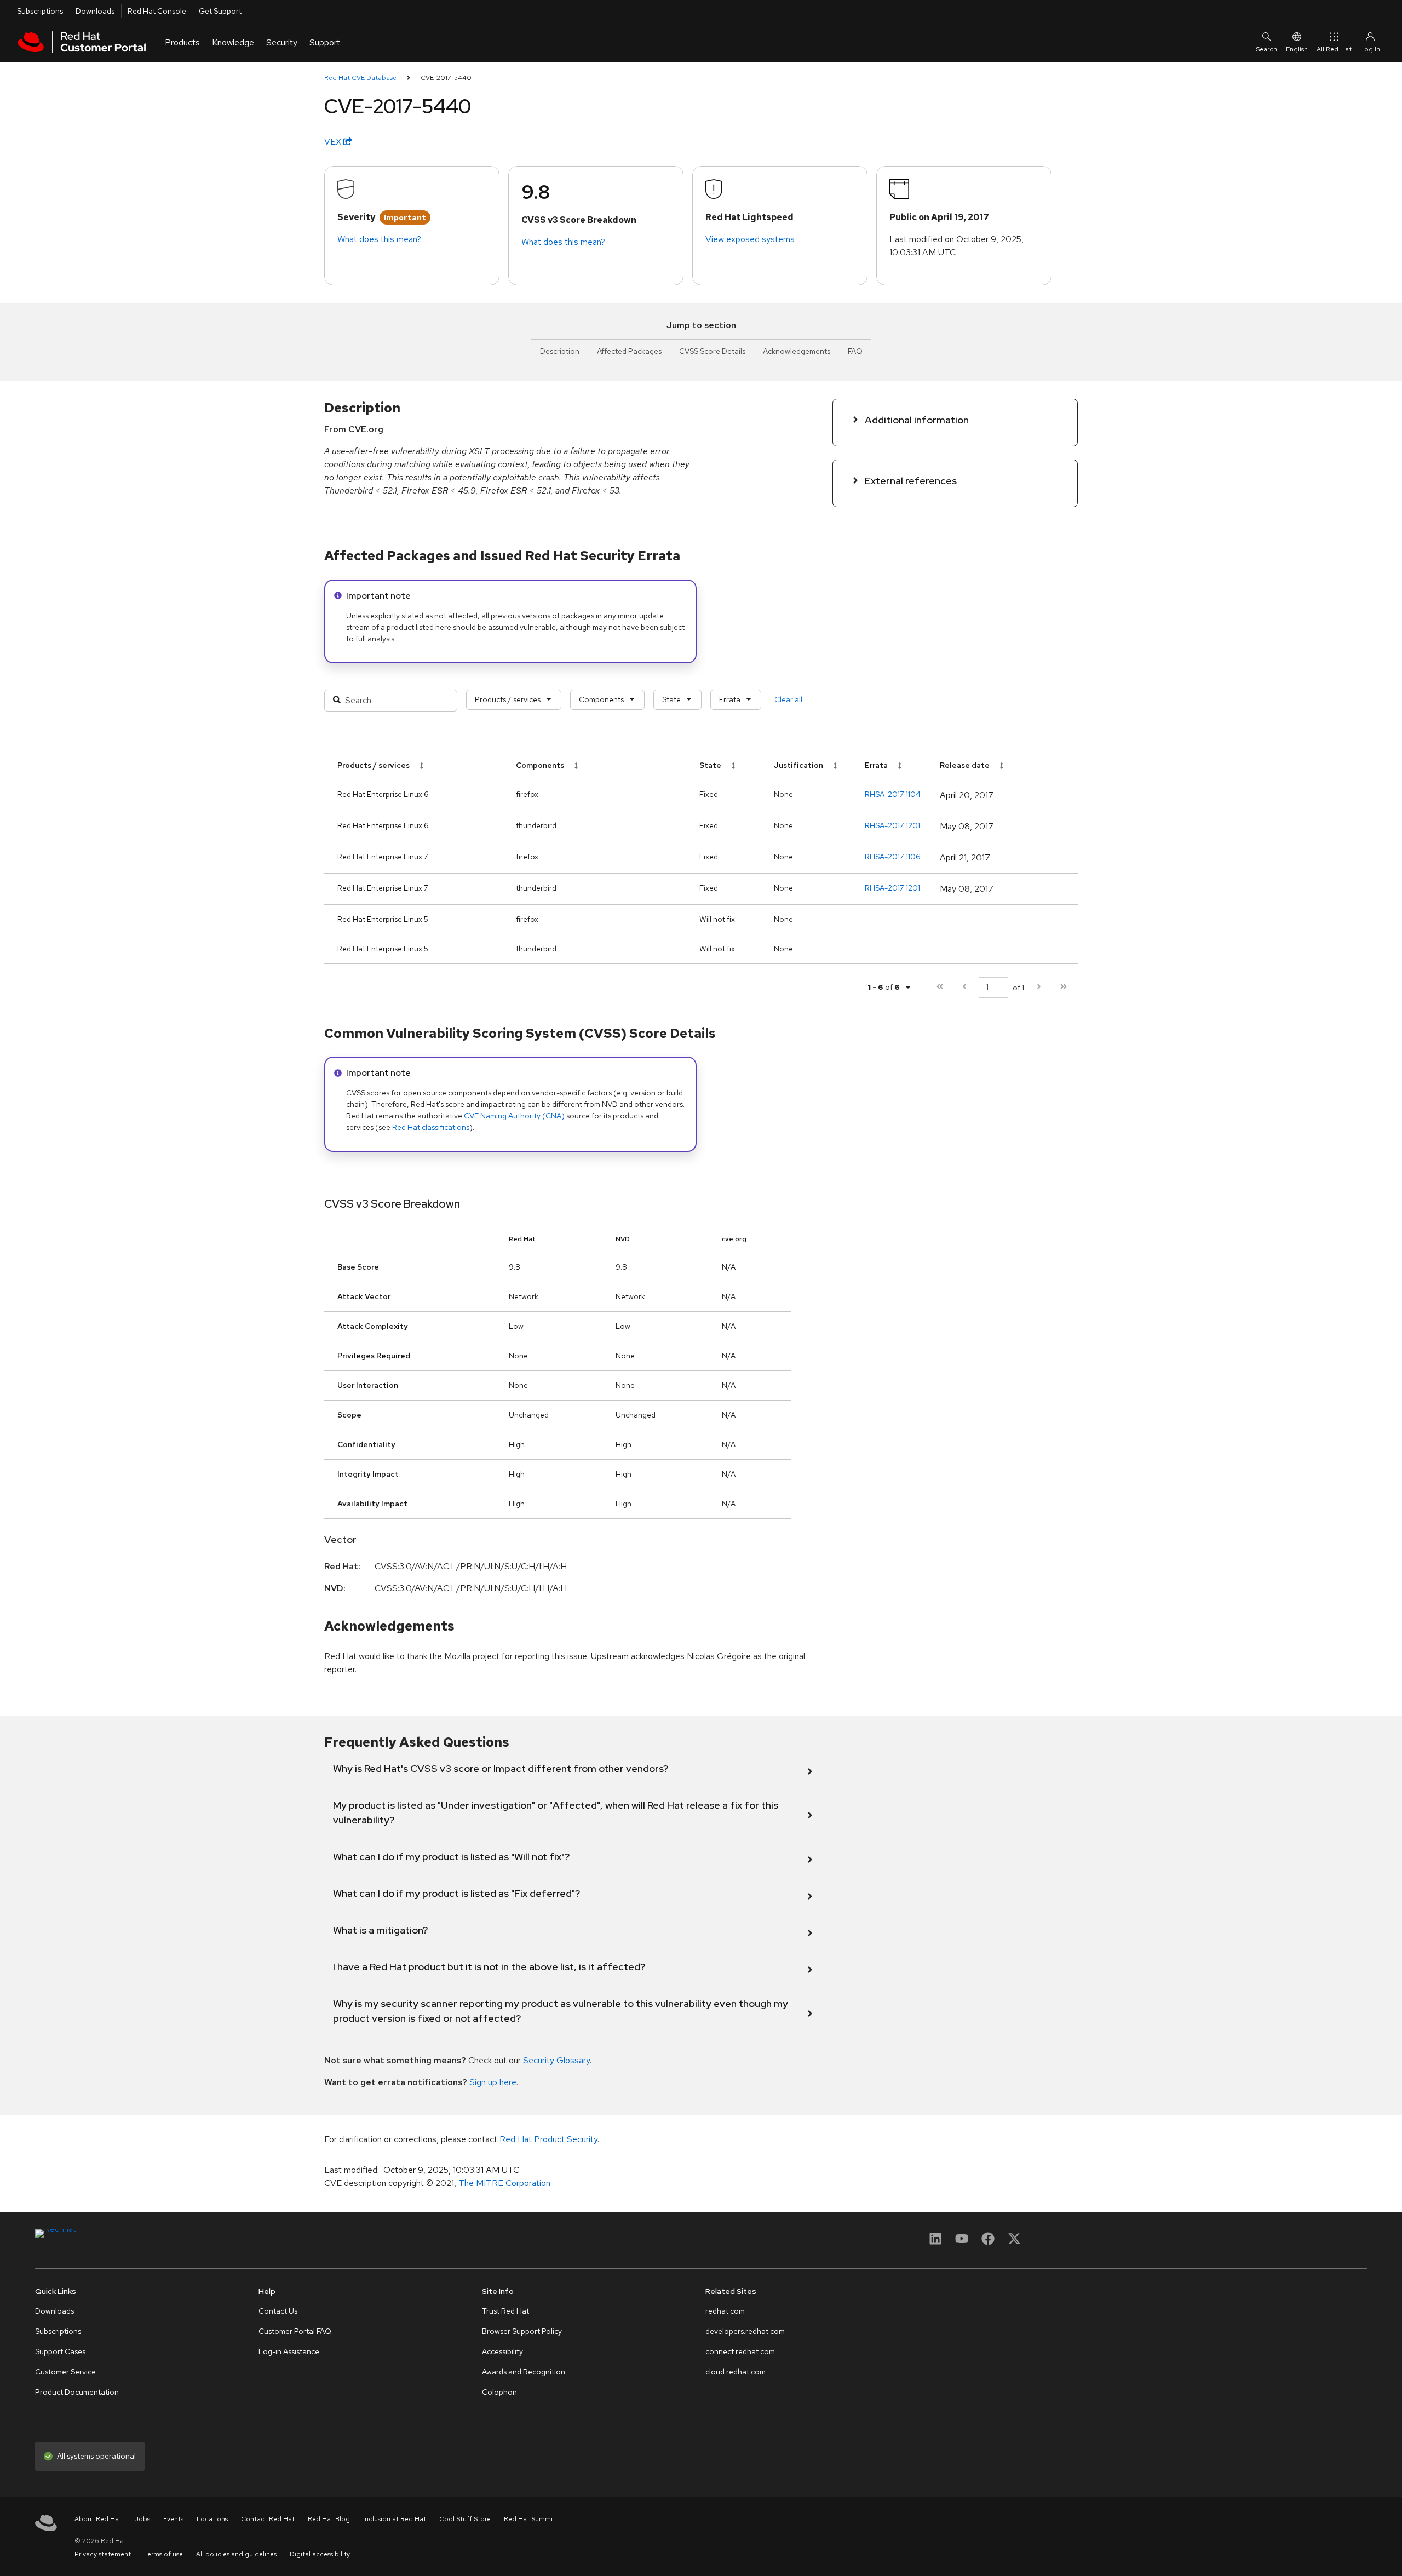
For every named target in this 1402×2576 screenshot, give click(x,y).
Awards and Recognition (524, 2372)
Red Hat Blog (329, 2519)
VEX (334, 142)
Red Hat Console (157, 11)
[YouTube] (962, 2242)
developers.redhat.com (745, 2331)
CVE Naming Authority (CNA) (514, 1116)
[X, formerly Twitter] (1014, 2242)
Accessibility (502, 2351)
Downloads (95, 11)
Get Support (220, 11)
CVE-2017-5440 (446, 78)
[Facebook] (988, 2242)
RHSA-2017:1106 (893, 857)
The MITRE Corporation (504, 2183)
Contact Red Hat (268, 2519)
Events (173, 2519)
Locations (212, 2519)
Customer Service (65, 2372)
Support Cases (60, 2351)
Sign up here (493, 2082)
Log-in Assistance (289, 2351)
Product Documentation (77, 2392)
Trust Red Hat (505, 2311)
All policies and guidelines (236, 2554)
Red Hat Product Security (548, 2139)
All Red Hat (1334, 49)
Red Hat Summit (530, 2519)
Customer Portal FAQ (295, 2331)
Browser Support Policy (522, 2331)
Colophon (499, 2392)
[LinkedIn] (935, 2242)
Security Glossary (556, 2060)
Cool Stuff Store (465, 2519)
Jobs (142, 2519)
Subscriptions (40, 11)
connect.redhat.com (740, 2351)
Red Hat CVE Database (360, 78)
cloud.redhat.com (736, 2372)
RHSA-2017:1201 (892, 825)
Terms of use (163, 2554)
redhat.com (725, 2311)
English (1297, 49)
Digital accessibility (320, 2554)
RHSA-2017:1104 (893, 794)
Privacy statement (103, 2554)
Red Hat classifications (431, 1127)
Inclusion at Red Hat (395, 2519)
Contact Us (278, 2311)
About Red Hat (98, 2519)
